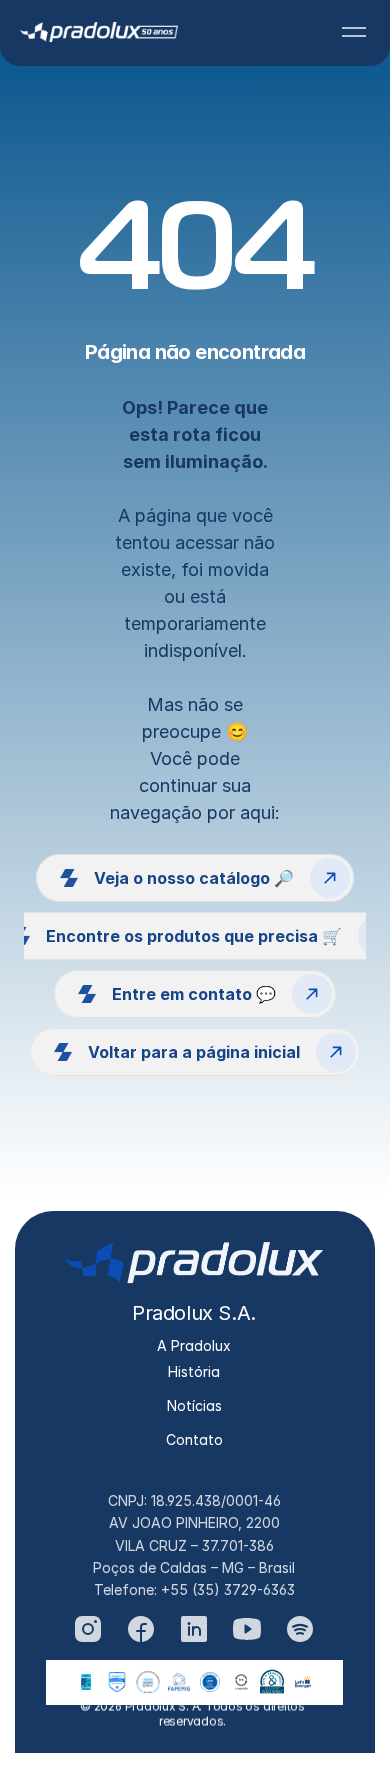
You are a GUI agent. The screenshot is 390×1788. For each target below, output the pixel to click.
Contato (194, 1439)
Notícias (194, 1405)
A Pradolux (194, 1345)
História (194, 1371)
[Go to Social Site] (88, 1629)
